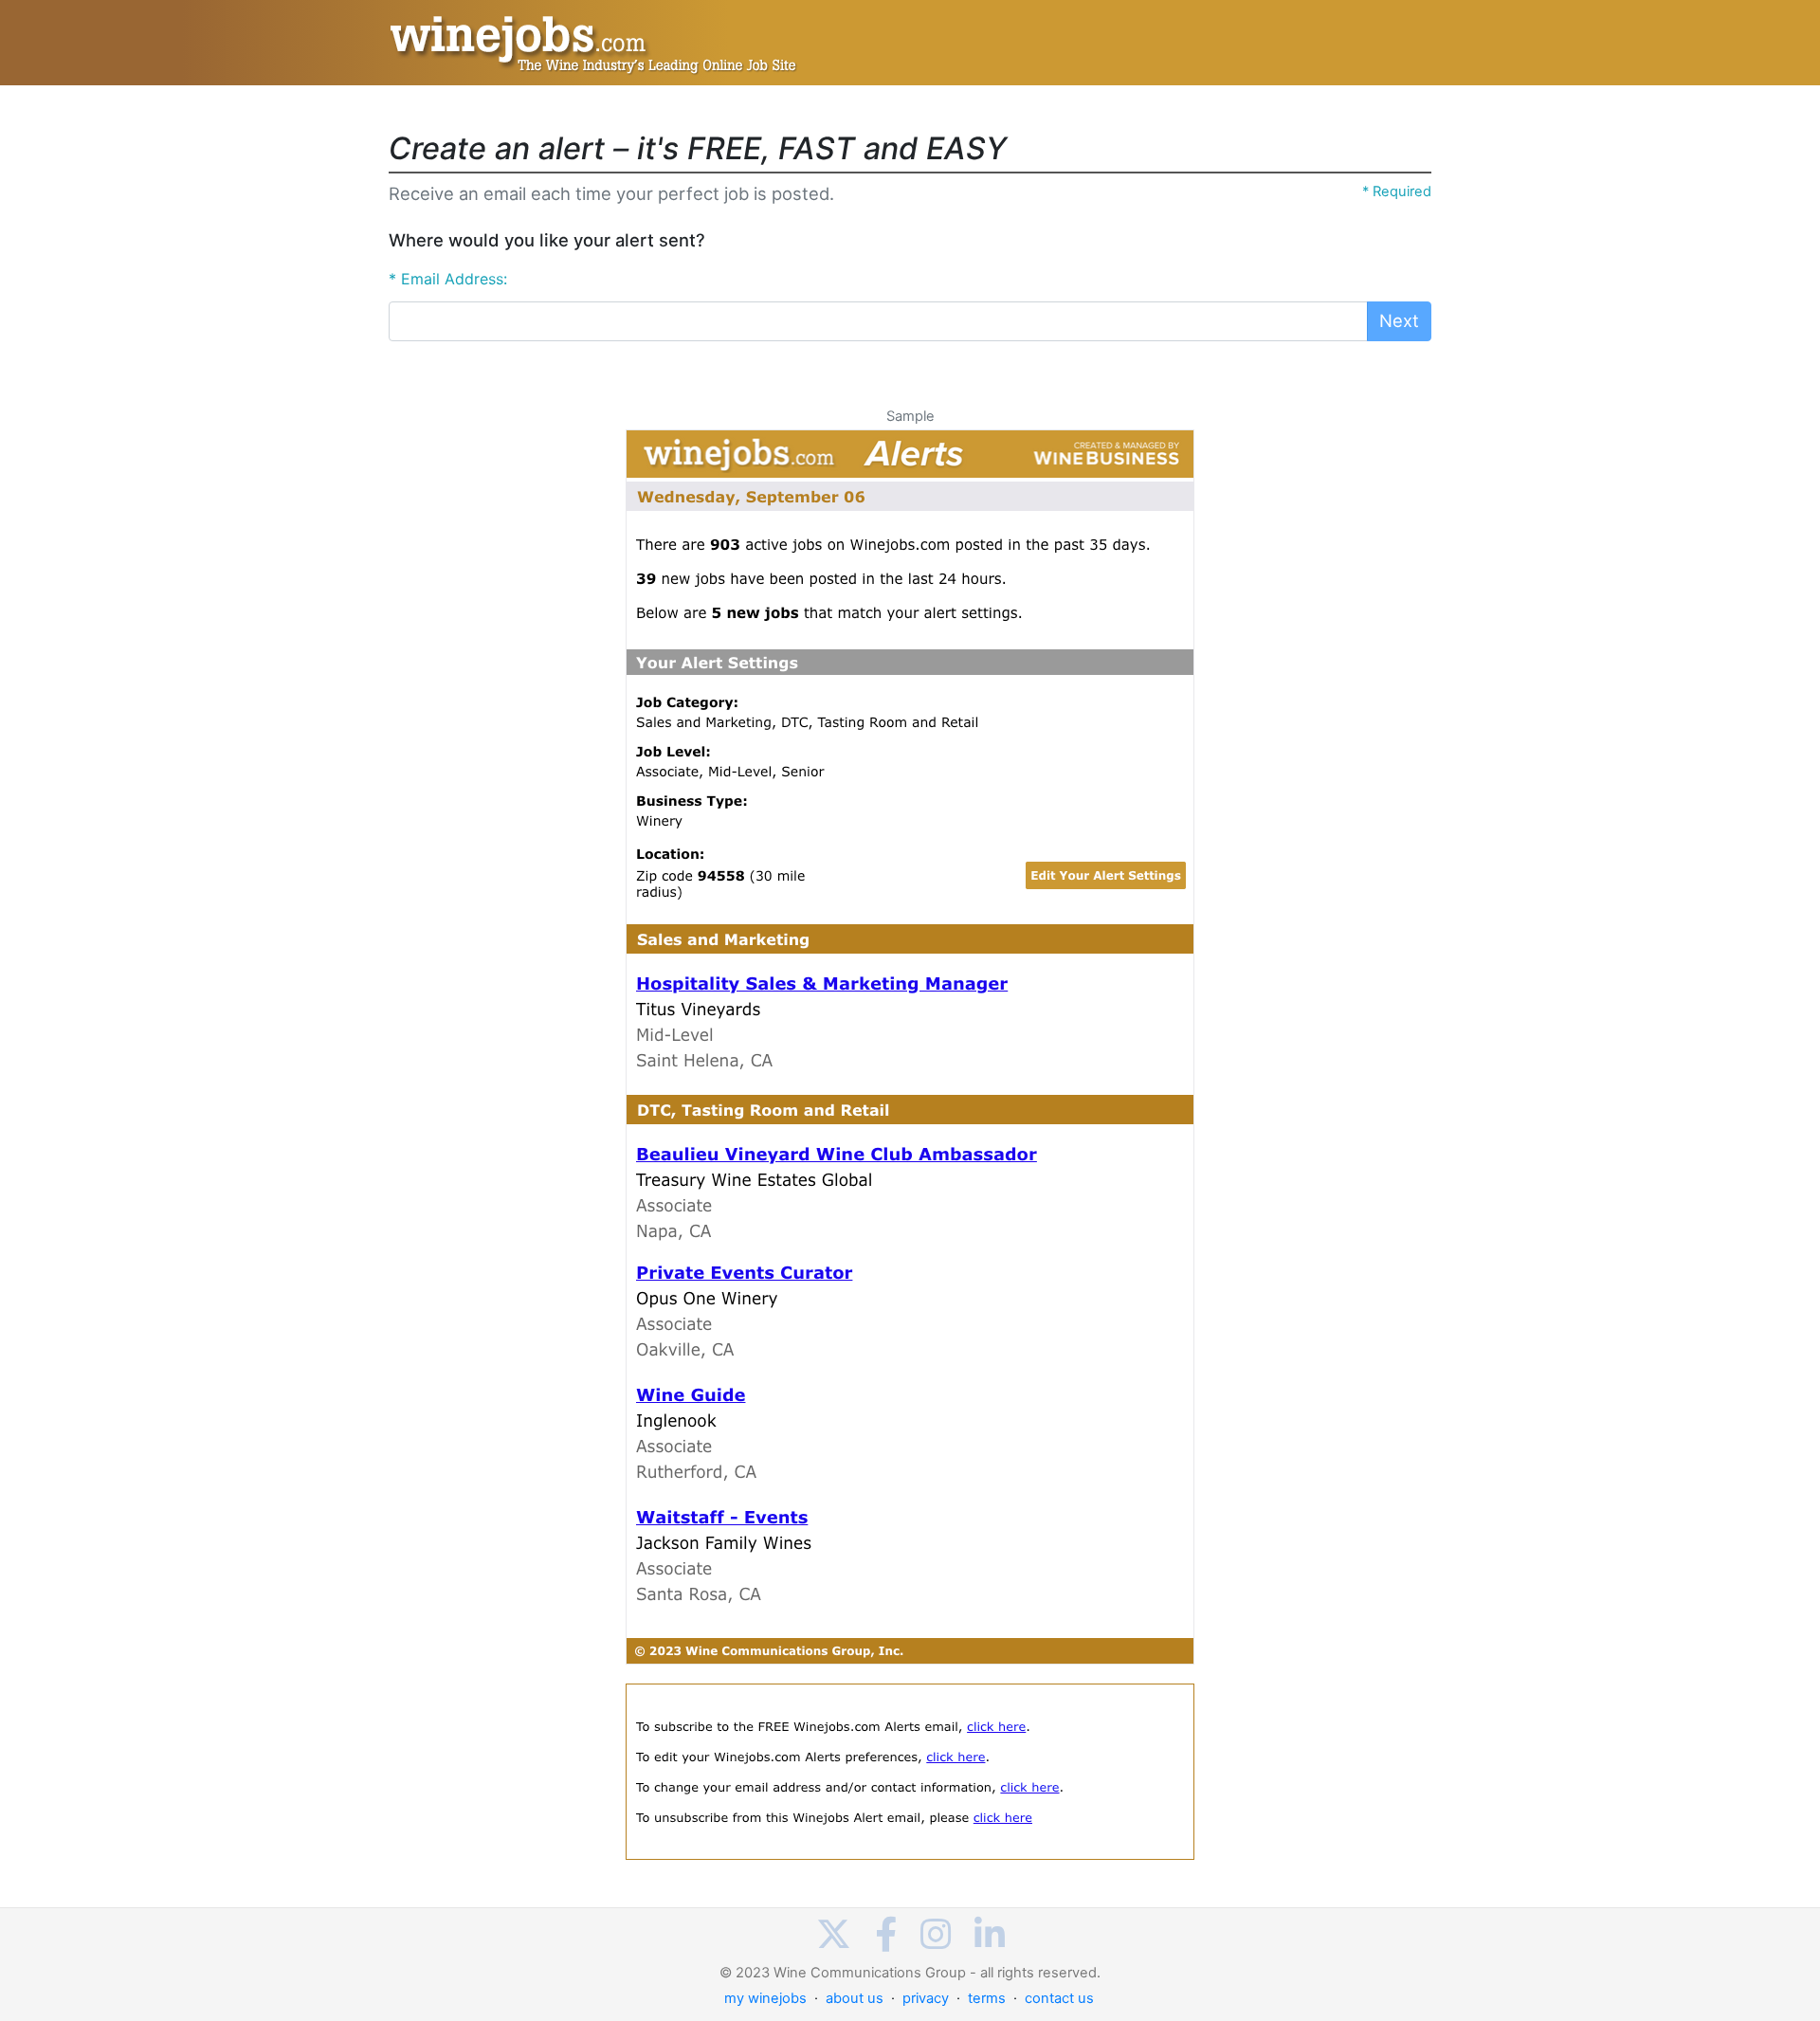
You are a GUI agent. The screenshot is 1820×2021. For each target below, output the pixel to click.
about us (855, 1998)
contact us (1059, 1998)
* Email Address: (448, 279)
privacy (926, 1998)
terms (987, 1998)
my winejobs (765, 1998)
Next (1399, 320)
